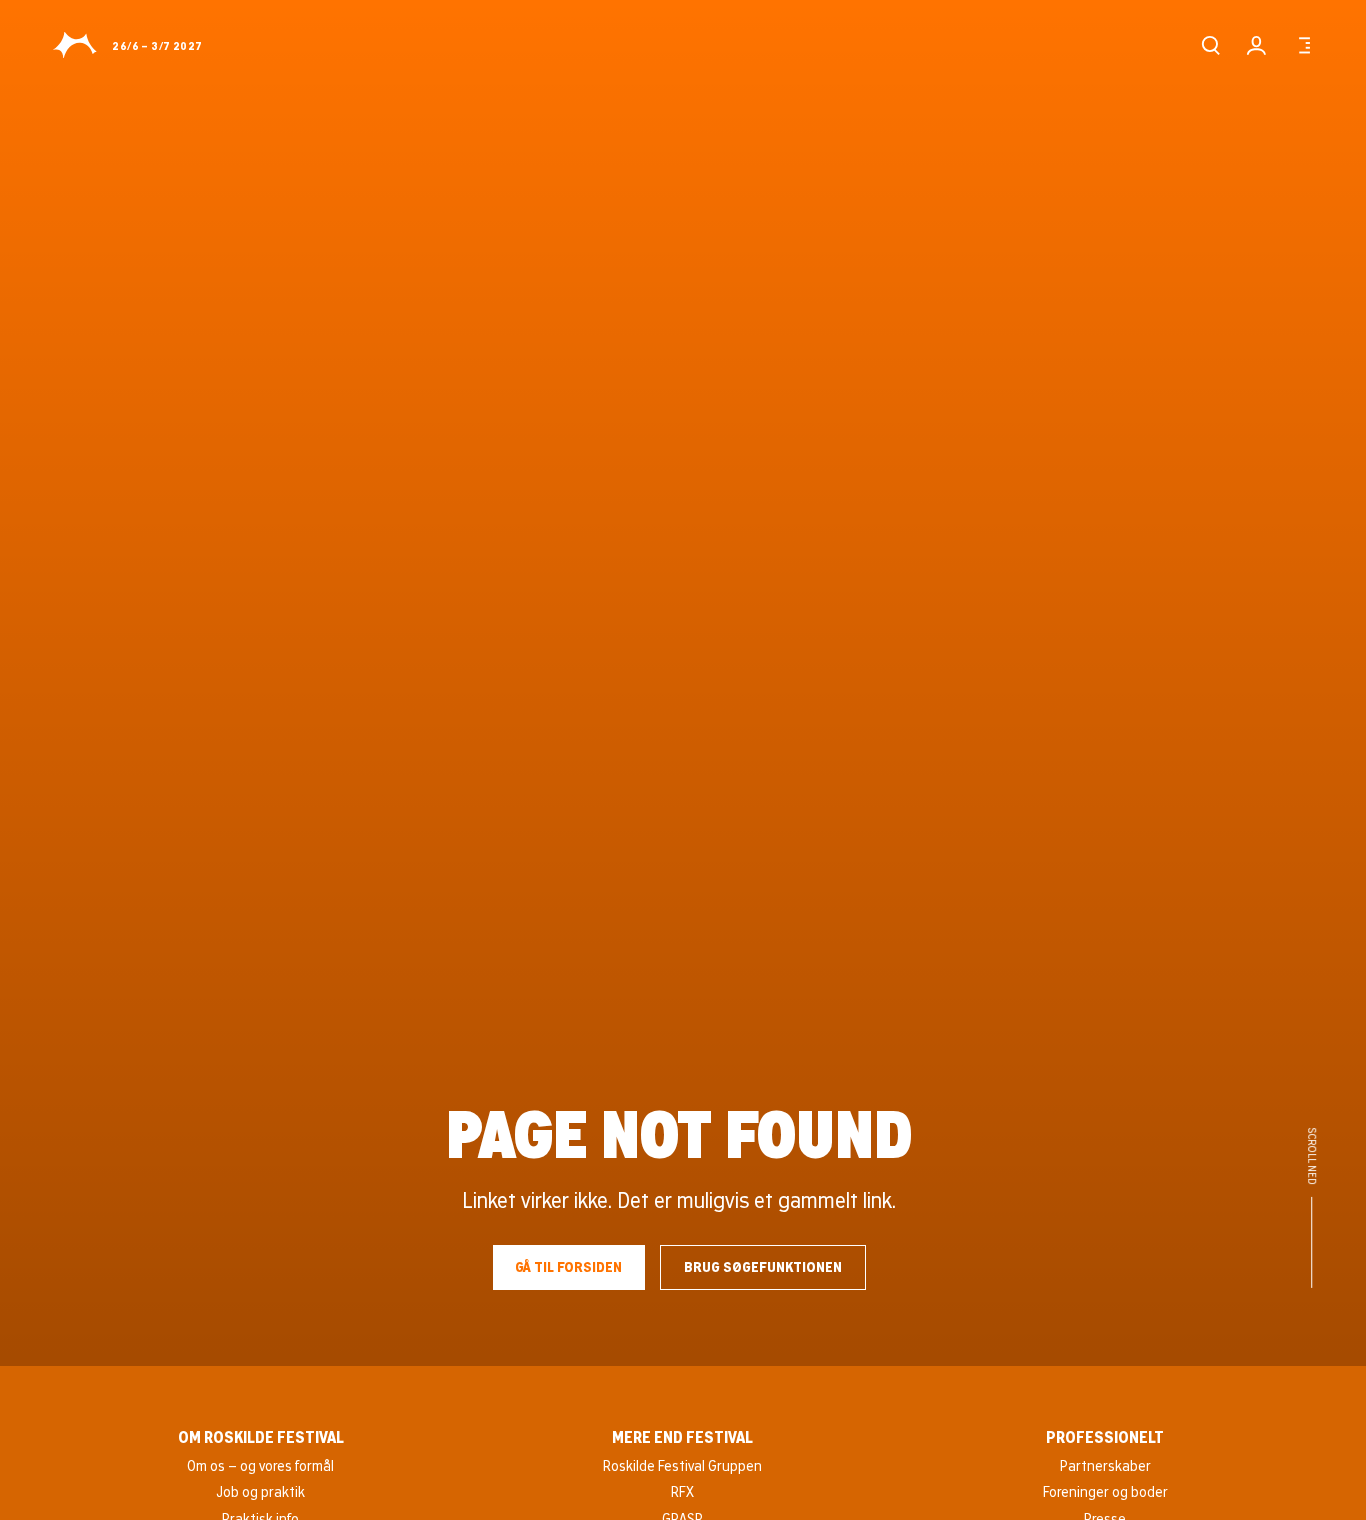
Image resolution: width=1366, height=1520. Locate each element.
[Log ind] (1256, 45)
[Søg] (1210, 45)
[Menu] (1301, 45)
